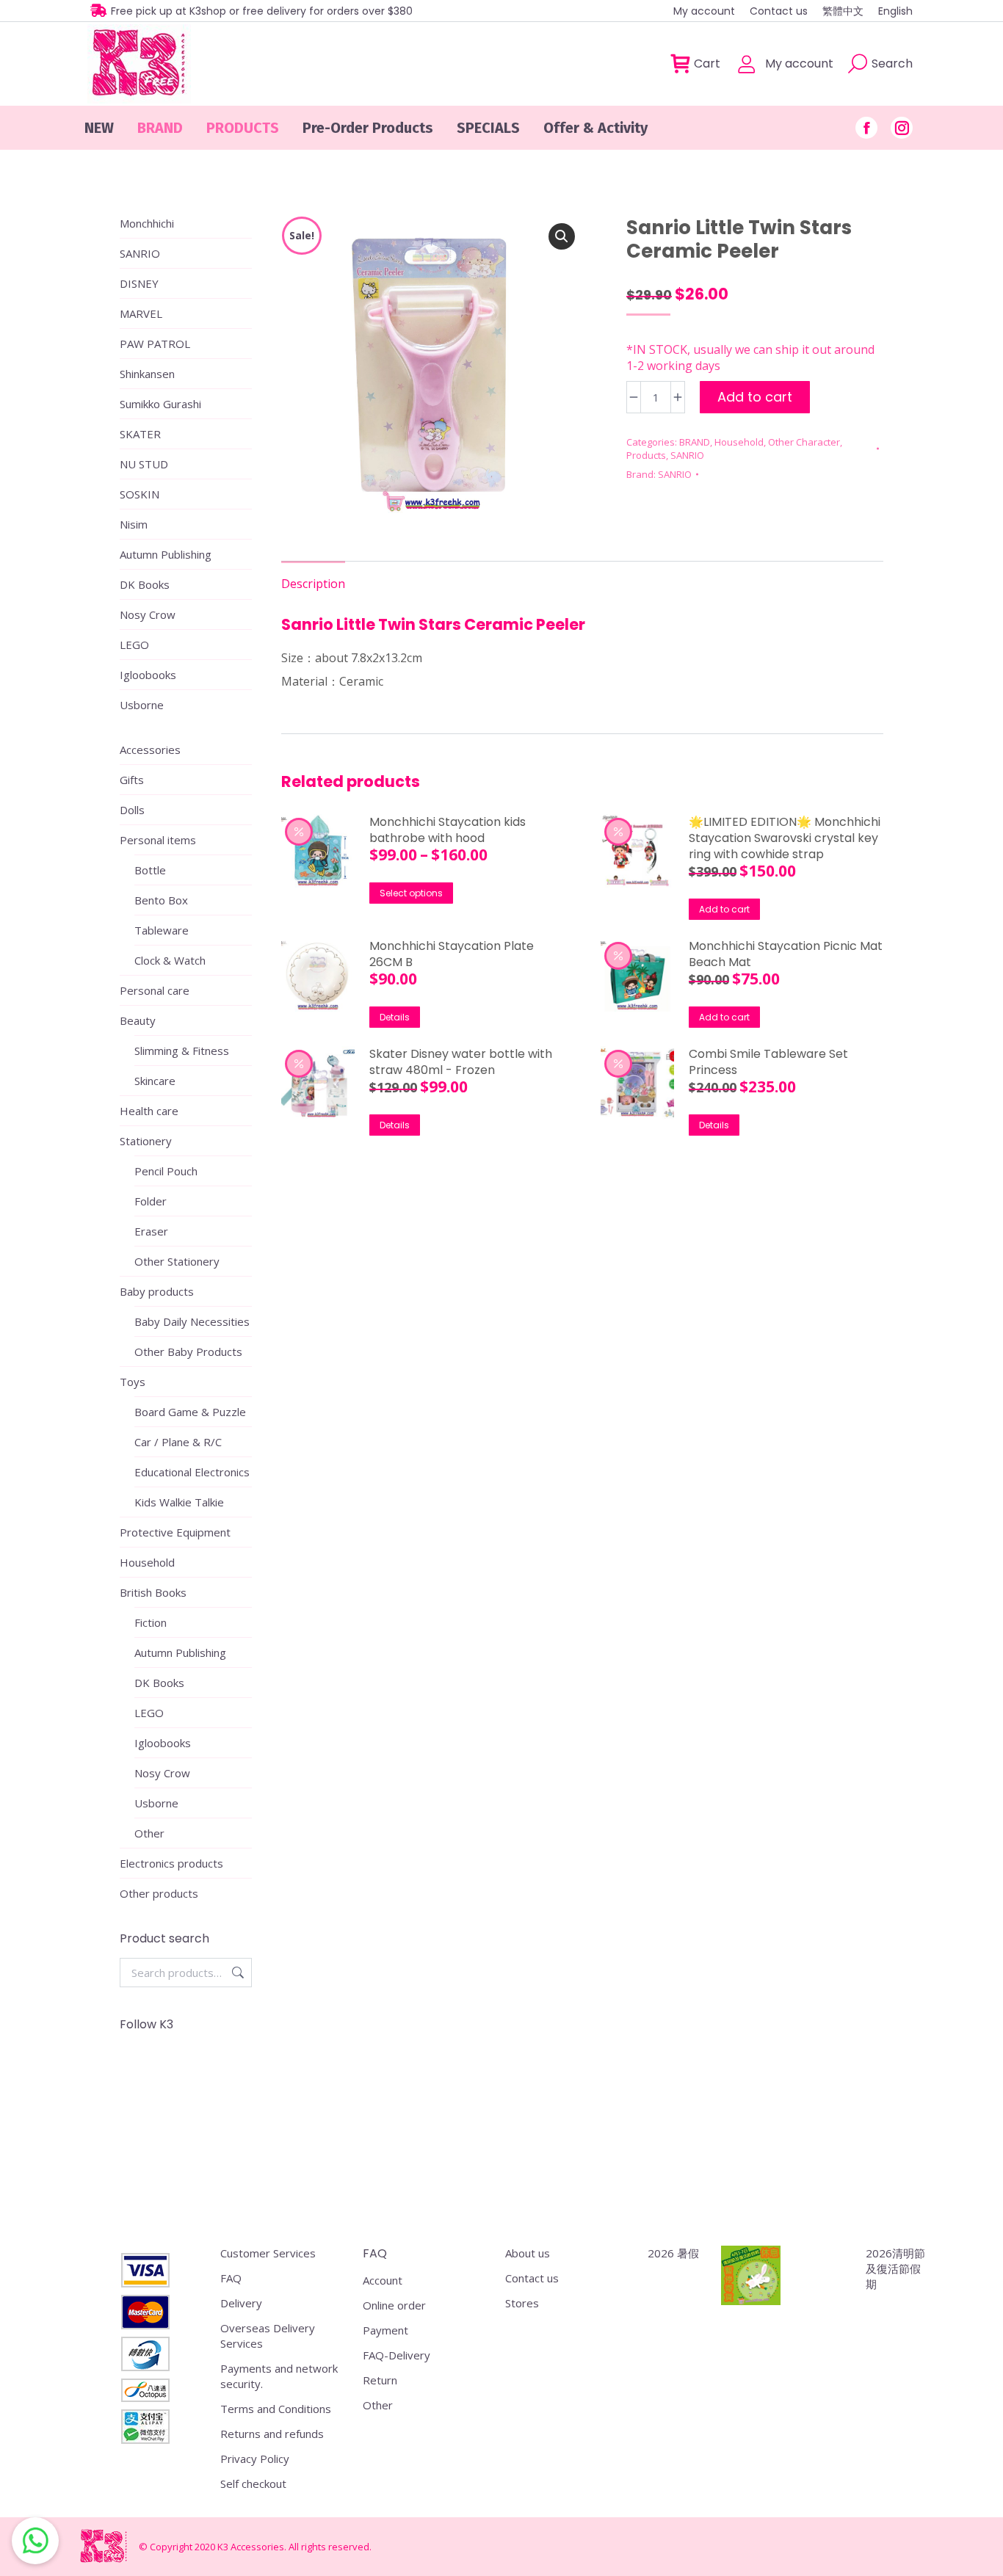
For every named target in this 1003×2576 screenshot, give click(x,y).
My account (799, 64)
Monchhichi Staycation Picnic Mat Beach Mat (786, 954)
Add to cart (755, 397)
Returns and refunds (272, 2434)
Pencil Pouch (166, 1171)
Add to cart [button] (724, 909)
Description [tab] (313, 584)
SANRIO (687, 455)
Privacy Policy (255, 2459)
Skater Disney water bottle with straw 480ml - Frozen (461, 1062)
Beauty (138, 1020)
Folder (151, 1201)
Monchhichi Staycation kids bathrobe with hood (448, 830)
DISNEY (139, 283)
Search (236, 1973)
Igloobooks (148, 675)
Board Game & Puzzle (190, 1412)
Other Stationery (177, 1261)
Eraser (151, 1231)
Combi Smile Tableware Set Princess (768, 1062)
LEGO (134, 645)
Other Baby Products (188, 1352)
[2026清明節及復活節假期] (751, 2277)
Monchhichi (147, 223)
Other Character (804, 442)
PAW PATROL (155, 344)
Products (646, 455)
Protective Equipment (175, 1532)
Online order (394, 2305)
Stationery (146, 1141)
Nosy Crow (148, 614)
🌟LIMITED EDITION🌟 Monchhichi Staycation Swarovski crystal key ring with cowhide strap (785, 838)
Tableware (162, 930)
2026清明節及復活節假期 (895, 2268)
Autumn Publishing (166, 554)
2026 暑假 (673, 2253)
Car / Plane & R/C (178, 1442)
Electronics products (171, 1863)
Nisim (134, 524)
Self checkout (253, 2484)
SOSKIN (140, 494)
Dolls (132, 810)
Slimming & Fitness (182, 1051)
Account (383, 2280)
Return (380, 2380)
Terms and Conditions (276, 2409)
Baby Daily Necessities (192, 1321)
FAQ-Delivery (397, 2355)
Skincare (155, 1081)
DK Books (145, 584)
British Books (153, 1592)
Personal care (155, 990)
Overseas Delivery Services (268, 2336)
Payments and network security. (279, 2376)
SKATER (140, 434)
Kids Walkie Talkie (179, 1502)
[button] (562, 236)
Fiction (151, 1622)
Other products (159, 1893)
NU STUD (144, 464)
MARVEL (141, 313)
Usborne (142, 705)
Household (739, 442)
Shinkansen (147, 374)
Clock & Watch (170, 960)
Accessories (150, 750)
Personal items (158, 840)
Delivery (241, 2303)
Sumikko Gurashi (160, 404)
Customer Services (268, 2253)
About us (528, 2253)
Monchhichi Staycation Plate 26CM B (452, 954)
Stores (522, 2303)
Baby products (157, 1291)
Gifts (132, 780)
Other (149, 1833)
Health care (149, 1111)
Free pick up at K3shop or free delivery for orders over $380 (262, 11)
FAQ (231, 2278)
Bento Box (161, 900)
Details (395, 1017)
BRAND (695, 442)
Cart (707, 64)
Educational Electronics (192, 1472)
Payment (385, 2330)
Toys (133, 1382)
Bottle (150, 870)
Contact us (532, 2278)
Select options (411, 893)
